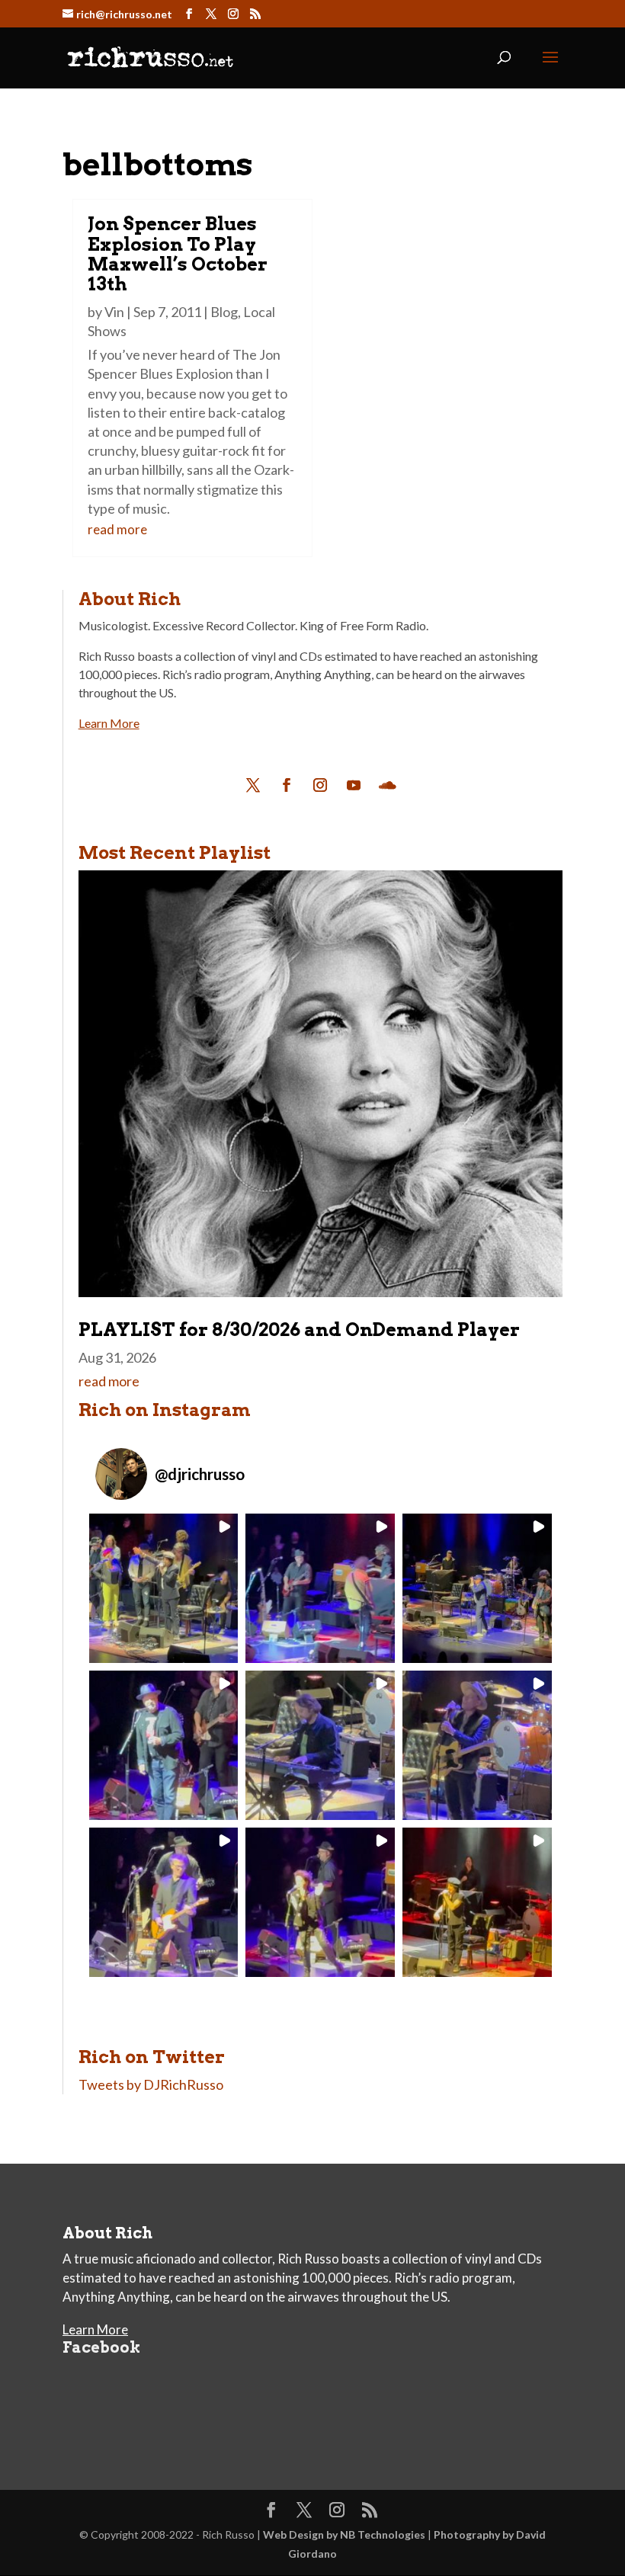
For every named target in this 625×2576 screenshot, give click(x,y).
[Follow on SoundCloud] (387, 785)
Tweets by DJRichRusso (151, 2084)
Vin (114, 312)
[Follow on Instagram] (320, 785)
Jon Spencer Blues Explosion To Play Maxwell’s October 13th (178, 254)
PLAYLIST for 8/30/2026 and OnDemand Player (299, 1330)
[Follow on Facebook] (287, 785)
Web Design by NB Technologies (344, 2534)
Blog (224, 312)
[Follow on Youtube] (354, 785)
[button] (164, 1588)
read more (117, 529)
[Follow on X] (253, 785)
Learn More (109, 723)
